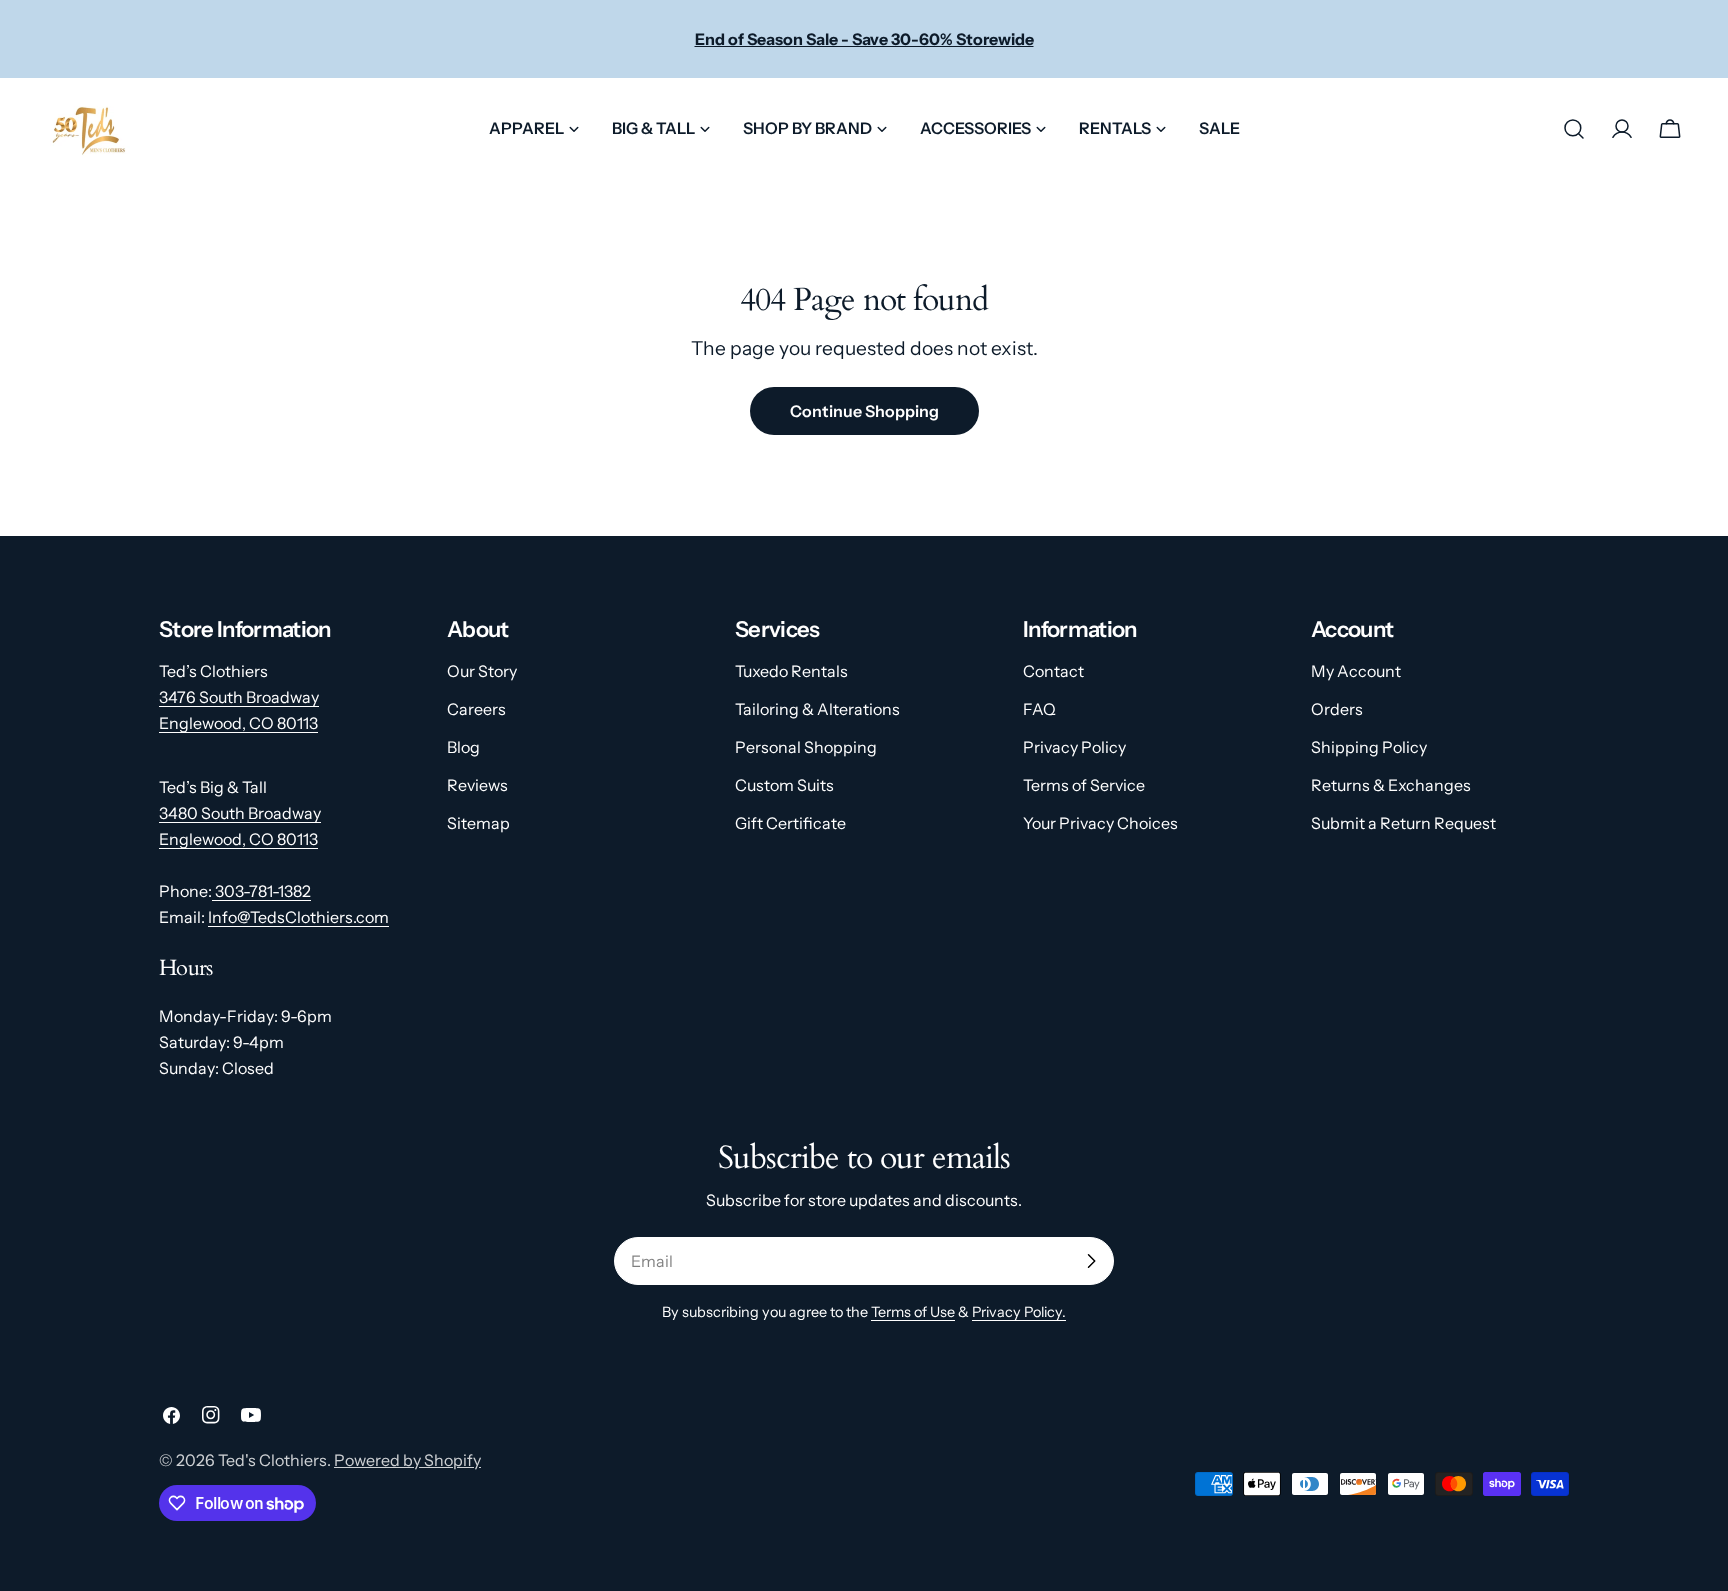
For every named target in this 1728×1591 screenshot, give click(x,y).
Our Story (482, 671)
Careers (476, 709)
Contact (1053, 671)
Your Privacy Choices (1100, 823)
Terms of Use (913, 1312)
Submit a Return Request (1403, 823)
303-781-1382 (261, 891)
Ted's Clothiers (272, 1460)
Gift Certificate (790, 823)
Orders (1337, 709)
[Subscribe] (1091, 1261)
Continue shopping (864, 411)
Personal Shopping (806, 747)
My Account (1356, 671)
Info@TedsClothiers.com (298, 917)
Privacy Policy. (1019, 1312)
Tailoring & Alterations (817, 709)
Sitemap (478, 823)
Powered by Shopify (407, 1460)
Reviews (477, 785)
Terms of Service (1084, 785)
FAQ (1039, 709)
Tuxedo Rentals (791, 671)
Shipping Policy (1369, 747)
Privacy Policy (1074, 747)
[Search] (1574, 129)
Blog (463, 747)
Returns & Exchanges (1391, 785)
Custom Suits (784, 785)
